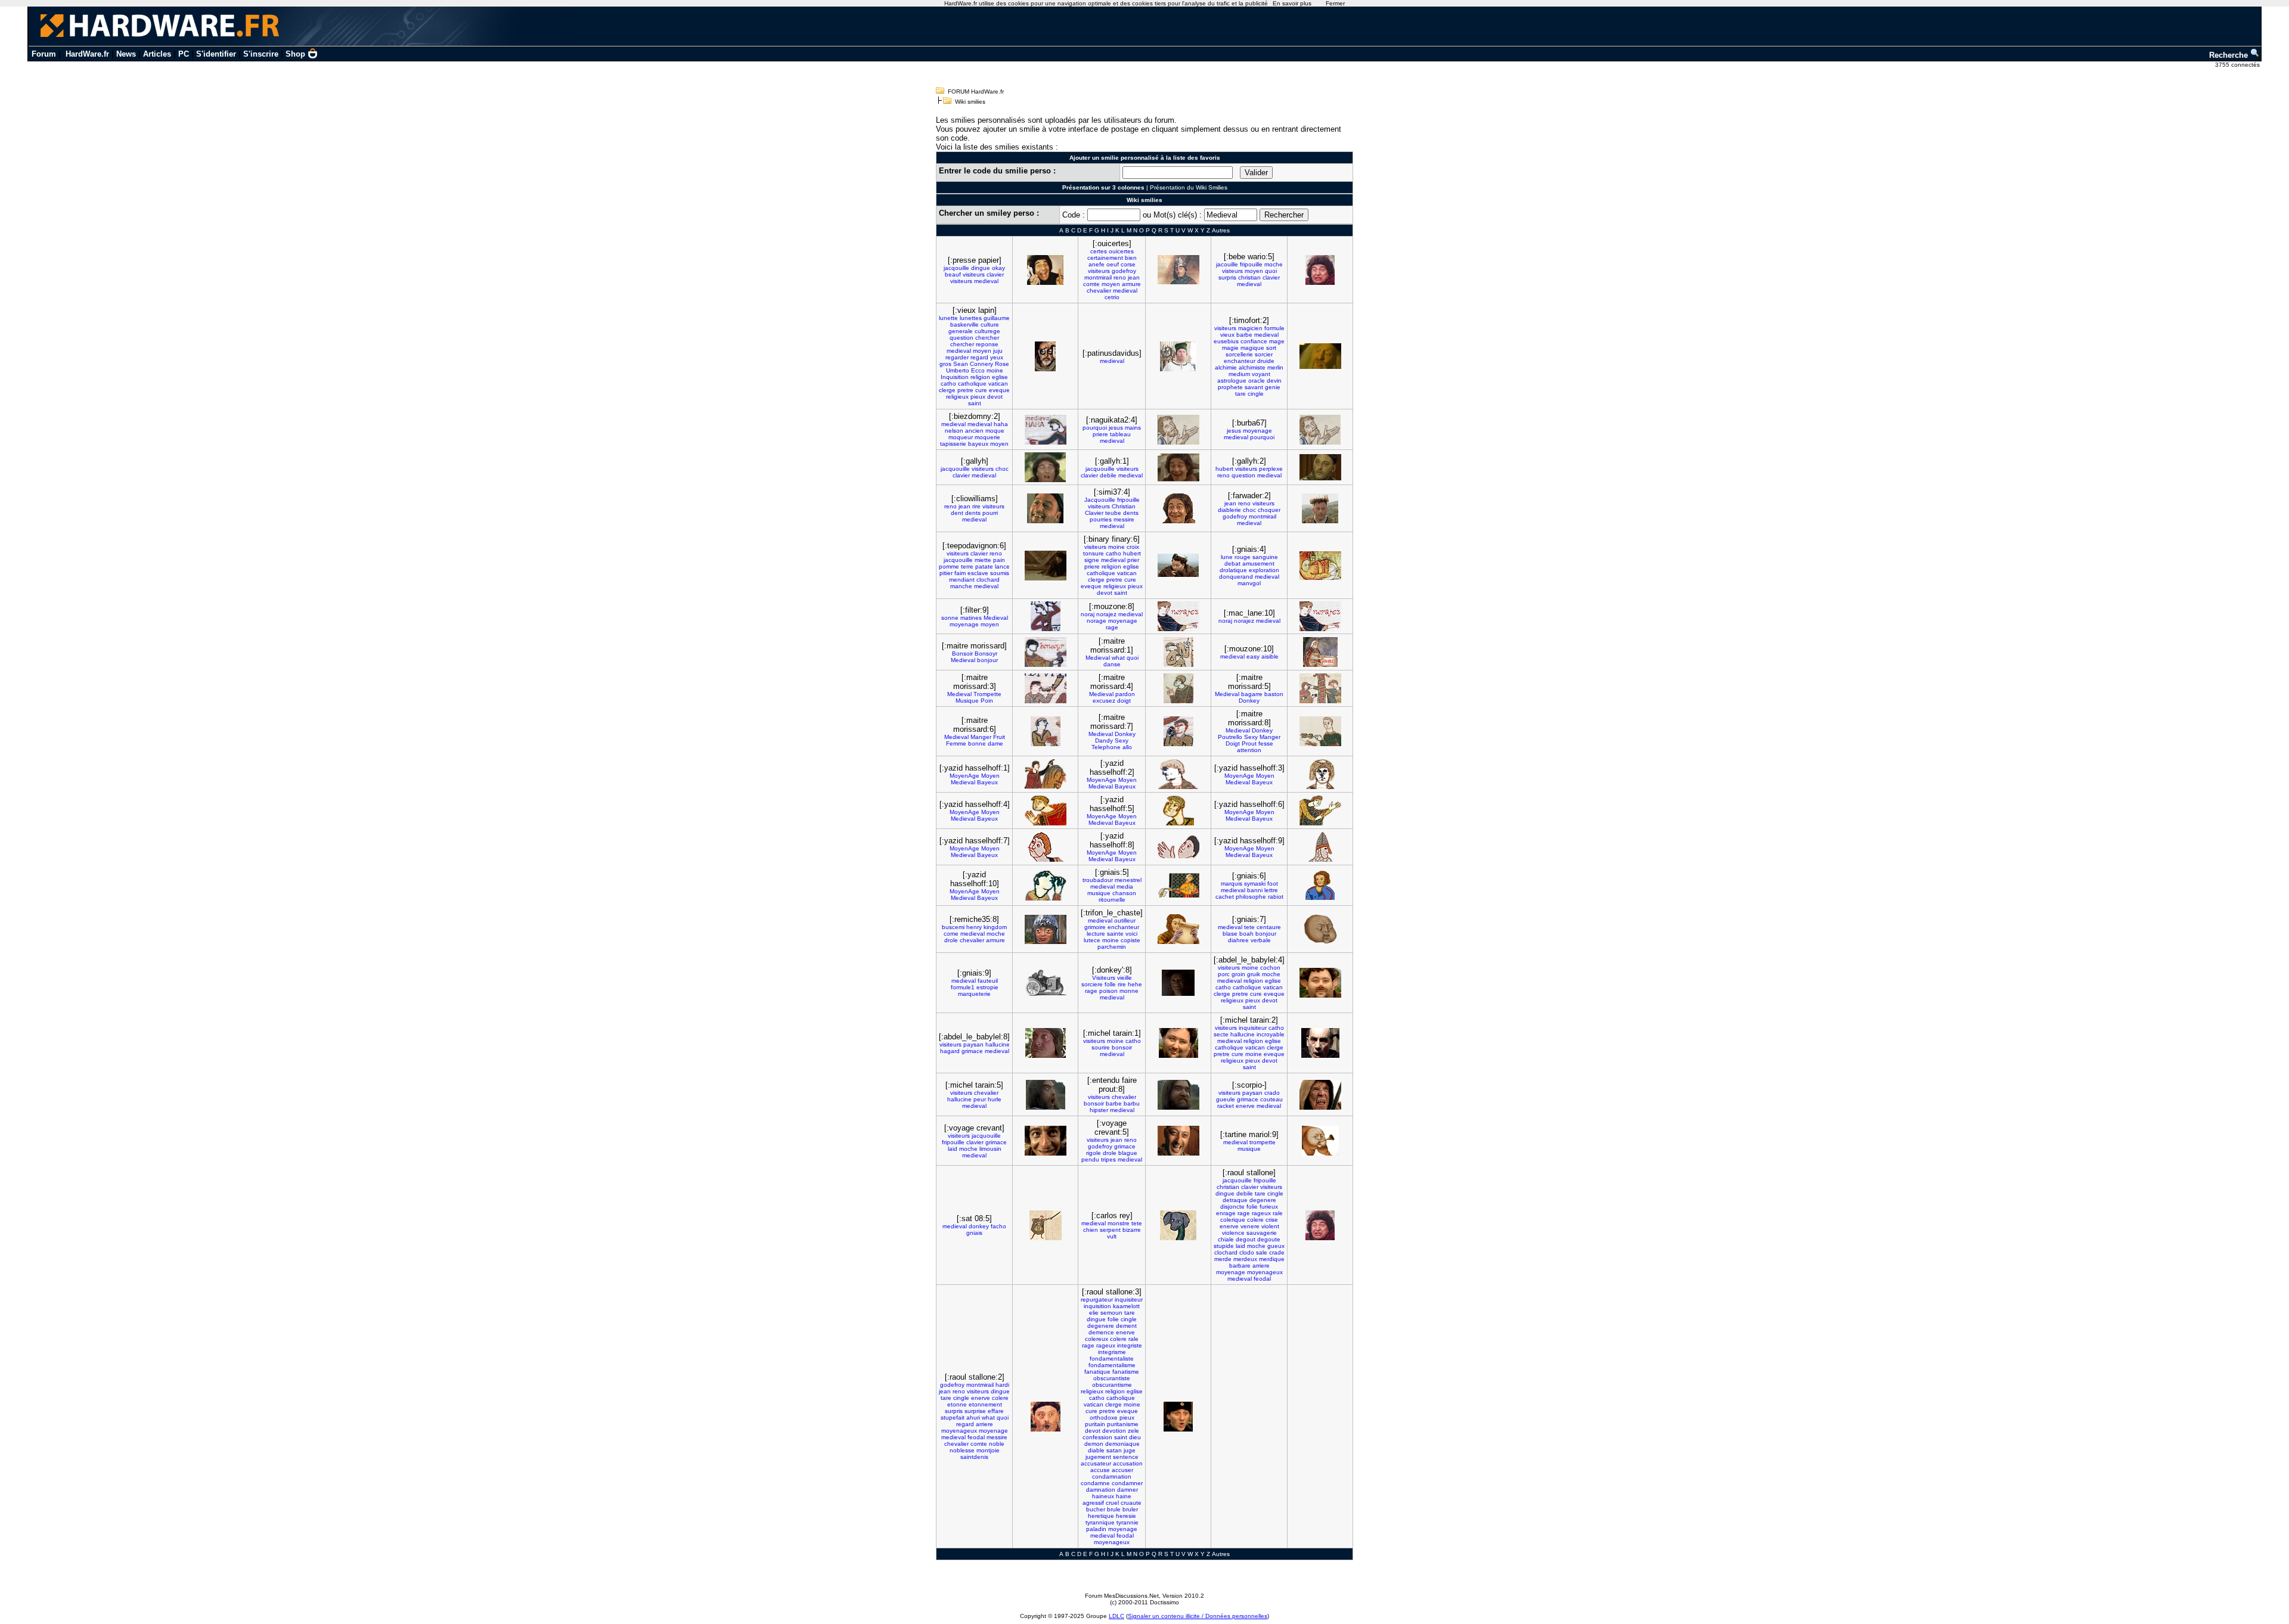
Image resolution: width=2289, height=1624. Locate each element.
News (126, 54)
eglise (1000, 377)
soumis (1000, 573)
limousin (990, 1149)
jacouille (1227, 264)
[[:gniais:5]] (1178, 885)
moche (1274, 264)
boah (1246, 934)
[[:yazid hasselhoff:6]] (1320, 811)
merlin (1275, 367)
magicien (1250, 328)
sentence (1126, 1457)
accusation (1128, 1463)
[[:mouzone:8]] (1178, 616)
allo (1127, 747)
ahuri (973, 1417)
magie (1230, 348)
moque (995, 431)
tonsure (1094, 553)
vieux (1227, 335)
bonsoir (1122, 1047)
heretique (1101, 1516)
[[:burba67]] (1320, 430)
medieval (986, 281)
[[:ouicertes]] (1178, 270)
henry (974, 927)
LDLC (1116, 1616)
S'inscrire (261, 54)
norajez (1106, 614)
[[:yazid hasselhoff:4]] (1046, 811)
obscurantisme (1112, 1385)
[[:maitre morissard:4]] (1178, 688)
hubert (1224, 469)
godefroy (1124, 271)
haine (1124, 1496)
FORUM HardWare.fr (976, 91)
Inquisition (955, 377)
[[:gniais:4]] (1320, 566)
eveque (999, 390)
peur (980, 1099)
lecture (1096, 934)
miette (983, 560)
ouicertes (1121, 251)
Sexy (1122, 740)
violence (1233, 1233)
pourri (990, 513)
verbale (1261, 940)
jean (1134, 277)
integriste (1130, 1345)
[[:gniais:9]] (1046, 983)
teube (1113, 513)
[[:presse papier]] (1045, 270)
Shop (295, 54)
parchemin (1112, 947)
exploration (1264, 570)
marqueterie (974, 994)
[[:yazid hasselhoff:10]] (1046, 886)
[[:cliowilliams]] (1045, 508)
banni (1255, 890)
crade (1277, 1252)
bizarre (1132, 1230)
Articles (157, 54)
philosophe (1251, 897)
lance (1002, 566)
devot (995, 397)
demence (1101, 1332)
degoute (1269, 1239)
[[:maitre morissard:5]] (1320, 688)
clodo (1247, 1252)
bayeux (978, 444)
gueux (1276, 1246)
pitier (946, 573)
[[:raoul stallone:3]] (1178, 1417)
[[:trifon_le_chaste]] (1178, 929)
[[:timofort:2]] (1320, 356)
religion (980, 377)
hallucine (998, 1044)
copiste (1130, 940)
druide (1266, 361)
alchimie (1226, 367)
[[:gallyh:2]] (1320, 467)
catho (948, 384)
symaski (1255, 884)
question (961, 338)
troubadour (1098, 880)
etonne (957, 1404)
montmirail (1098, 277)
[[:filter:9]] (1046, 616)
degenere (1263, 1200)
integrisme (1112, 1352)
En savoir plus (1292, 3)
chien (1091, 1230)
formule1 (963, 987)
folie (1252, 1207)
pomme (949, 566)
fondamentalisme (1112, 1365)
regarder (957, 357)
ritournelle (1112, 900)
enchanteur (1240, 361)
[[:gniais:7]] (1320, 929)
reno (1120, 277)
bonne (977, 743)
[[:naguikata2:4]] (1178, 430)
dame (995, 743)
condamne (1095, 1483)
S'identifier (216, 54)
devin (1274, 381)
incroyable (1271, 1034)
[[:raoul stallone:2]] (1046, 1417)
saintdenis (974, 1457)
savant (1254, 387)
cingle (1256, 394)
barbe (1244, 335)
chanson (1124, 893)
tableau (1120, 434)
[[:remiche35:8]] (1046, 929)
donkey (979, 1226)
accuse (1100, 1470)
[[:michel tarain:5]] (1046, 1095)
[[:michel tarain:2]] (1320, 1043)
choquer (1269, 510)
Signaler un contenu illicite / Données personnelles (1198, 1616)
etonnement (985, 1404)
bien (1131, 258)
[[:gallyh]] (1045, 467)
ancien (974, 431)
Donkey (1249, 701)
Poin (987, 701)
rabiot (1276, 897)
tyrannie (1128, 1522)
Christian (1124, 506)
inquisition (1097, 1306)
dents (973, 513)
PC (184, 54)
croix (1133, 547)
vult (1112, 1236)
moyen (1111, 284)
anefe (1097, 264)
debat (1232, 563)
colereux (1097, 1339)
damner (1128, 1490)
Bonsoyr (986, 653)
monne (1129, 991)
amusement (1258, 563)
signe (1092, 560)
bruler (1130, 1509)
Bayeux (987, 782)
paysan (973, 1044)
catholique (972, 384)
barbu (1132, 1103)
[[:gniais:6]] (1320, 885)
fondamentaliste (1112, 1358)
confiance (1254, 341)
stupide (1224, 1246)
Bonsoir (962, 653)
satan (1114, 1450)
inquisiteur (1253, 1028)
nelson (954, 431)
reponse (987, 344)
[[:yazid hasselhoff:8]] (1178, 847)
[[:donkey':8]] (1178, 983)
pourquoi (1095, 428)
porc (1224, 974)
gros (945, 364)
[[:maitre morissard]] (1046, 652)
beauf (953, 274)
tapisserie (953, 444)
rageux (1261, 1213)
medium (1239, 374)
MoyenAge (964, 776)
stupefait (953, 1417)
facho (998, 1226)
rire (976, 506)
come (951, 934)
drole (951, 940)
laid (953, 1149)
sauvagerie (1262, 1233)
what (1118, 658)
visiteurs (974, 274)
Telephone (1106, 747)
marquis (1232, 884)
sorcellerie (1239, 354)
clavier (995, 274)
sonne (950, 618)
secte (1221, 1034)
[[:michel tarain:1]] (1178, 1043)
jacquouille (955, 469)
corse (1128, 264)
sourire (1101, 1047)
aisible (1270, 656)
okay (998, 268)
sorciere (1092, 984)
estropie (987, 987)
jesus (1116, 428)
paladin (1096, 1529)
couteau (1271, 1099)
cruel (1112, 1503)
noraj (1088, 614)
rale (1278, 1213)
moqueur (961, 437)
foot (1273, 884)
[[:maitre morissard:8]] (1320, 731)
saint (975, 403)
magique (1252, 348)
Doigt (1233, 743)
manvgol (1249, 583)
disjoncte (1232, 1207)
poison (1108, 991)
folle (1110, 984)
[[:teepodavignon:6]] (1046, 566)
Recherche (2230, 55)
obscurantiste (1112, 1378)
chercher (987, 338)
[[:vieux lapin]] (1045, 356)
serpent (1110, 1230)
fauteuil (988, 981)
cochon (1270, 968)
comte (1091, 284)
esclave (978, 573)
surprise (975, 1411)
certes (1099, 251)
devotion (1114, 1431)
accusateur (1096, 1463)
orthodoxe (1104, 1417)
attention (1249, 750)
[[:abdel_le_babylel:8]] (1046, 1043)
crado (1272, 1093)
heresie (1126, 1516)
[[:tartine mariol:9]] (1320, 1141)
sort (1271, 348)
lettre (1271, 890)
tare (1240, 394)
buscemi (953, 927)
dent (957, 513)
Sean (961, 364)
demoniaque (1122, 1444)
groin (1238, 974)
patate (984, 566)
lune (1227, 557)
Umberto (958, 370)
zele (1133, 1431)
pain (999, 560)
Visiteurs (1104, 978)
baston (1274, 694)
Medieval (996, 618)
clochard (988, 580)
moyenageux (1265, 1272)
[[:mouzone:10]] (1320, 652)
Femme (956, 743)
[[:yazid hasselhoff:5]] (1178, 811)
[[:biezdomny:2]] (1046, 430)
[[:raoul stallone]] (1320, 1225)
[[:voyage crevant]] (1046, 1141)
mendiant (962, 580)
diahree (1238, 940)
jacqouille (956, 268)
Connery (981, 364)
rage (1112, 627)
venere (1250, 1226)
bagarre (1252, 694)
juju (998, 351)
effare (996, 1411)
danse (1112, 664)
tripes (1108, 1159)
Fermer (1335, 3)
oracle (1257, 381)
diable (1096, 1450)
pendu (1090, 1159)
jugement (1098, 1457)
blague (1128, 1153)
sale (1262, 1252)
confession (1097, 1437)
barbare (1240, 1266)
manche (961, 586)
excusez (1104, 701)
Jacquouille (1100, 500)
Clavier (1094, 513)
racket (1226, 1106)
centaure (1269, 927)
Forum (44, 54)
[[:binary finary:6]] (1178, 565)
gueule (1226, 1099)
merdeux (1245, 1259)
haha (1001, 424)
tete (1249, 927)
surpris (1227, 277)
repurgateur (1097, 1299)
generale (961, 331)
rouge (1243, 557)
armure (1131, 284)
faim (960, 573)
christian (1249, 277)
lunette (948, 318)
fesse (1266, 743)
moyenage (1257, 431)
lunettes (971, 318)
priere (1100, 434)
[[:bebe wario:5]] (1320, 270)
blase (1230, 934)
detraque (1235, 1200)
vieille (1125, 978)
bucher (1096, 1509)
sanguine (1265, 557)
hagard (950, 1051)
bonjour (987, 660)
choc (1002, 469)
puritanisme (1123, 1424)
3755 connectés (2238, 65)
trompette (1263, 1142)
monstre (1119, 1223)
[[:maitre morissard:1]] (1178, 652)
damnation (1101, 1490)
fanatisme (1126, 1372)
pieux (978, 397)
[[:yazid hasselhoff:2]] (1178, 774)
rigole (1094, 1153)
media (1125, 886)
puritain (1095, 1424)
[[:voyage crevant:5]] (1178, 1141)
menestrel (1128, 880)
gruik (1254, 974)
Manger (981, 737)
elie (1094, 1313)
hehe (1135, 984)
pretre (965, 390)
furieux (1269, 1207)
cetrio (1112, 297)
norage (1097, 621)
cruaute (1131, 1503)
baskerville (964, 325)
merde (1223, 1259)
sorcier (1264, 354)
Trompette (987, 694)
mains (1133, 428)
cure (981, 390)
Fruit (999, 737)
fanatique (1097, 1372)
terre (967, 566)
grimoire (1095, 927)
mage (1277, 341)
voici (1131, 934)
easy (1253, 656)
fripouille (1251, 264)
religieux (957, 397)
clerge (947, 390)
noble (997, 1444)
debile (1108, 475)
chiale (1226, 1239)
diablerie (1229, 510)
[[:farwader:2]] (1320, 508)
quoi (1271, 271)
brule (1114, 1509)
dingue (981, 268)
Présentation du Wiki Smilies (1189, 187)
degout (1246, 1239)
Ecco (978, 370)
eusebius (1226, 341)
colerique (1233, 1220)
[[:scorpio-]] (1320, 1095)
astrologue (1232, 381)
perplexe (1271, 469)
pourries (1101, 519)
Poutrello (1230, 737)
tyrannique (1100, 1522)
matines (971, 618)
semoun (1111, 1313)
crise (1272, 1220)
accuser (1122, 1470)
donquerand (1236, 577)
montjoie (988, 1450)
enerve (1245, 1106)
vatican (998, 384)
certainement (1105, 258)
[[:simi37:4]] (1178, 508)
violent (1270, 1226)
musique (1099, 893)
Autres (1221, 230)
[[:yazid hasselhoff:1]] (1046, 774)
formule (1274, 328)
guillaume (997, 318)
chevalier (1099, 291)
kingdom (995, 927)
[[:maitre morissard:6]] (1046, 731)
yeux (997, 357)
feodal (1262, 1279)
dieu (1135, 1437)
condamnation (1112, 1476)
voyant (1261, 374)
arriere (1261, 1266)
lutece (1092, 940)
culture (990, 325)
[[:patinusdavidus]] (1178, 356)
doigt (1124, 701)
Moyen (990, 776)
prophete (1230, 387)
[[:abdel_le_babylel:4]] (1320, 983)
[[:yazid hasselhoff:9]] (1320, 847)
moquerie (987, 437)
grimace (972, 1051)
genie (1273, 387)
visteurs (1232, 271)
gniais (974, 1233)
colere (1255, 1220)
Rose (1002, 364)
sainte (1115, 934)
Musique (967, 701)
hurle (995, 1099)
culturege (987, 331)
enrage (1226, 1213)
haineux (1103, 1496)
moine (995, 370)
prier (1133, 560)
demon (1094, 1444)
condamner (1127, 1483)
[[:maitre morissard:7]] (1178, 731)
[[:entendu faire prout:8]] (1178, 1095)
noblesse (962, 1450)
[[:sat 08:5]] (1046, 1225)
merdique (1272, 1259)
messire (1124, 519)
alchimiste (1252, 367)
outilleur (1125, 920)
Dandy (1104, 740)
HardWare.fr (87, 54)
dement (1126, 1326)
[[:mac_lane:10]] (1320, 616)
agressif (1093, 1503)
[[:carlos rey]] (1178, 1225)
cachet (1225, 897)
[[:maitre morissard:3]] (1046, 688)
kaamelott (1126, 1306)
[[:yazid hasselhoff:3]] (1320, 774)
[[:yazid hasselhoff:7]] (1046, 847)
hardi (1002, 1385)
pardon (1125, 694)
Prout (1249, 743)
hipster (1099, 1110)
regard (979, 357)
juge (1130, 1450)
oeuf (1113, 264)
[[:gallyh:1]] (1178, 468)
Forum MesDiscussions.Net (1122, 1596)
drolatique (1233, 570)
